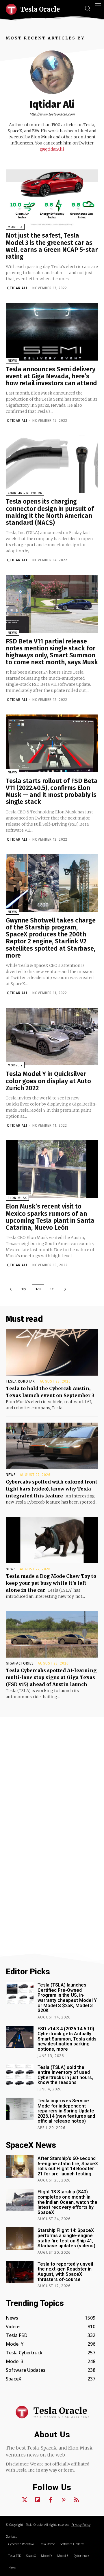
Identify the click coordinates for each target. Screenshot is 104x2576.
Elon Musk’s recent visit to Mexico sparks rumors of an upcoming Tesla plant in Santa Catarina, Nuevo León (50, 1217)
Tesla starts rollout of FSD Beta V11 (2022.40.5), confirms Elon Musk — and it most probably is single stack (52, 791)
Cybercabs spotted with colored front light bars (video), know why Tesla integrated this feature (52, 1489)
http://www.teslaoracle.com (52, 114)
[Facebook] (51, 2500)
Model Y (15, 1065)
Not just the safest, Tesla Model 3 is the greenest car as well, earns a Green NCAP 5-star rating (52, 246)
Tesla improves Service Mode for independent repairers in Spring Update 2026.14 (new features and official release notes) (66, 2111)
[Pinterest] (64, 2500)
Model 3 (15, 227)
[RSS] (77, 2500)
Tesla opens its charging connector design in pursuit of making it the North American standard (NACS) (50, 512)
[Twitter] (25, 2500)
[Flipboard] (38, 2500)
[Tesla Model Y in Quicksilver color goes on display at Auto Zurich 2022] (52, 1036)
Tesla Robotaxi (21, 1381)
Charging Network (25, 493)
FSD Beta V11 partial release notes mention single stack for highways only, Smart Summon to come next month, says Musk (52, 652)
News (12, 361)
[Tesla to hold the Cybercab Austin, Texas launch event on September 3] (52, 1352)
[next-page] (65, 1289)
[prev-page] (11, 1289)
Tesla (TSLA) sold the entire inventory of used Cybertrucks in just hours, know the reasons (65, 2075)
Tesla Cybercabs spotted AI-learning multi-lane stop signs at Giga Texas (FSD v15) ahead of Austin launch (51, 1677)
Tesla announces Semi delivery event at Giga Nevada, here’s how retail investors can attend (51, 376)
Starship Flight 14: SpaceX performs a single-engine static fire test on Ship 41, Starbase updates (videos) (66, 2238)
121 (52, 1289)
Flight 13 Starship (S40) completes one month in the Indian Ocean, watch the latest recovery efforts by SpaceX (67, 2202)
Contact (11, 2536)
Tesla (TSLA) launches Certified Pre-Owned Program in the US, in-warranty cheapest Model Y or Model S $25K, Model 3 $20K (67, 1998)
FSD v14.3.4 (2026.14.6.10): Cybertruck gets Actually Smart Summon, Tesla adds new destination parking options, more (67, 2039)
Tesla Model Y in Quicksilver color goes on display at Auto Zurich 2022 (48, 1081)
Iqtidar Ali (16, 288)
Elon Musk (17, 1198)
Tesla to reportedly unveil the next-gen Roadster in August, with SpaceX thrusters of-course (65, 2272)
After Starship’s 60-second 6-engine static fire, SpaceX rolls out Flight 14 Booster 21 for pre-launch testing (68, 2166)
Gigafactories (20, 1663)
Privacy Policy (81, 2525)
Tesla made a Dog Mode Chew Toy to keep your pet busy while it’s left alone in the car (51, 1583)
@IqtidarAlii (52, 149)
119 (24, 1289)
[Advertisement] (52, 1790)
